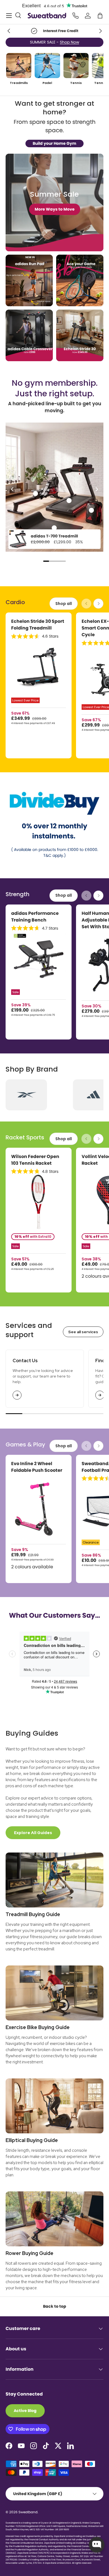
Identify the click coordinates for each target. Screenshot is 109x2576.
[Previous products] (86, 604)
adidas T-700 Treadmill (54, 536)
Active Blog (25, 2411)
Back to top (55, 2306)
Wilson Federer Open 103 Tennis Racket (35, 1160)
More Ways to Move (55, 209)
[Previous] (13, 489)
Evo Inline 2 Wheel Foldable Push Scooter (37, 1467)
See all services (83, 1332)
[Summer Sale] (54, 202)
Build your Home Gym (54, 143)
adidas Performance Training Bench (35, 917)
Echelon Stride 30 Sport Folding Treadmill (38, 625)
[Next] (96, 489)
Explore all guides (33, 1833)
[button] (100, 16)
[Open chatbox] (97, 2545)
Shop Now (79, 42)
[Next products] (98, 604)
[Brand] (26, 1095)
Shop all (64, 604)
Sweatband (28, 2512)
